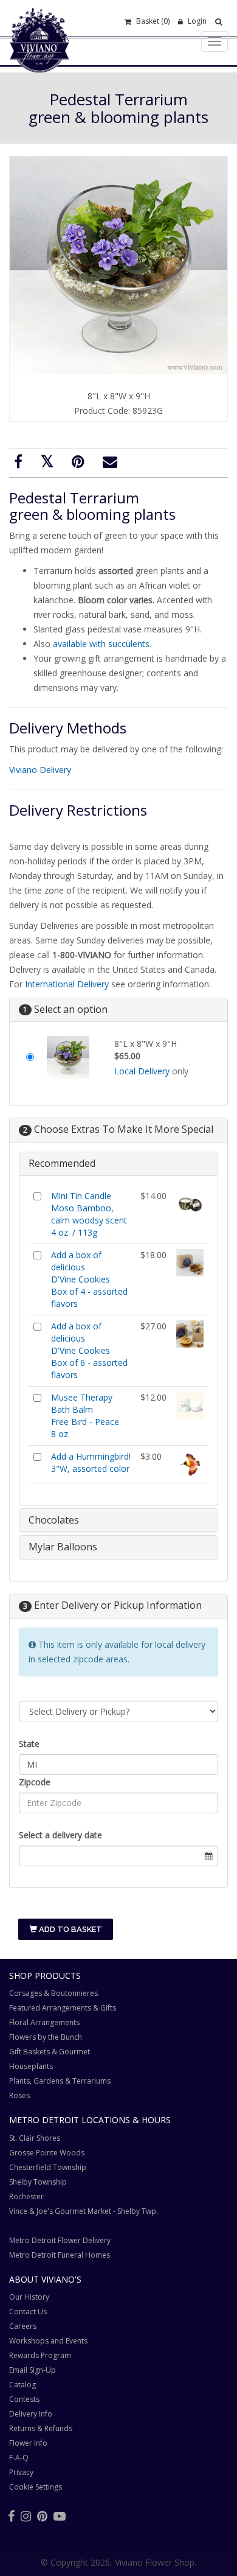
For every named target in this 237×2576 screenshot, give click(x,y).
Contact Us (28, 2312)
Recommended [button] (62, 1163)
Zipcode (35, 1782)
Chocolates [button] (54, 1520)
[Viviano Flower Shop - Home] (39, 54)
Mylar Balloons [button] (63, 1547)
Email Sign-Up (33, 2370)
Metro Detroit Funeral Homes (60, 2255)
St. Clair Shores (35, 2138)
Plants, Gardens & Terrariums (60, 2081)
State (29, 1744)
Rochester (26, 2196)
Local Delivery (142, 1071)
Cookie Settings (36, 2487)
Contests (24, 2399)
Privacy (21, 2472)
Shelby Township (38, 2182)
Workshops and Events (48, 2341)
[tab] (118, 1164)
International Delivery (67, 984)
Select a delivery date (60, 1835)
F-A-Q (19, 2458)
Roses (19, 2095)
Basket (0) (152, 21)
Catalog (22, 2385)
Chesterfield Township (48, 2167)
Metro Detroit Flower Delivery (60, 2240)
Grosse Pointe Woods (47, 2153)
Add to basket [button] (70, 1929)
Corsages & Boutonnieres (53, 1993)
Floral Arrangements (44, 2022)
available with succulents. (102, 644)
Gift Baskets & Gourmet (50, 2052)
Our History (29, 2297)
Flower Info (28, 2443)
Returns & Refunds (41, 2428)
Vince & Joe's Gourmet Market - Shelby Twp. (84, 2211)
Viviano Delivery (40, 770)
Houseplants (31, 2066)
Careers (23, 2326)
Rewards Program (40, 2355)
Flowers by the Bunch (46, 2037)
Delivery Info (31, 2414)
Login (196, 21)
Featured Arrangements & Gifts (63, 2008)
